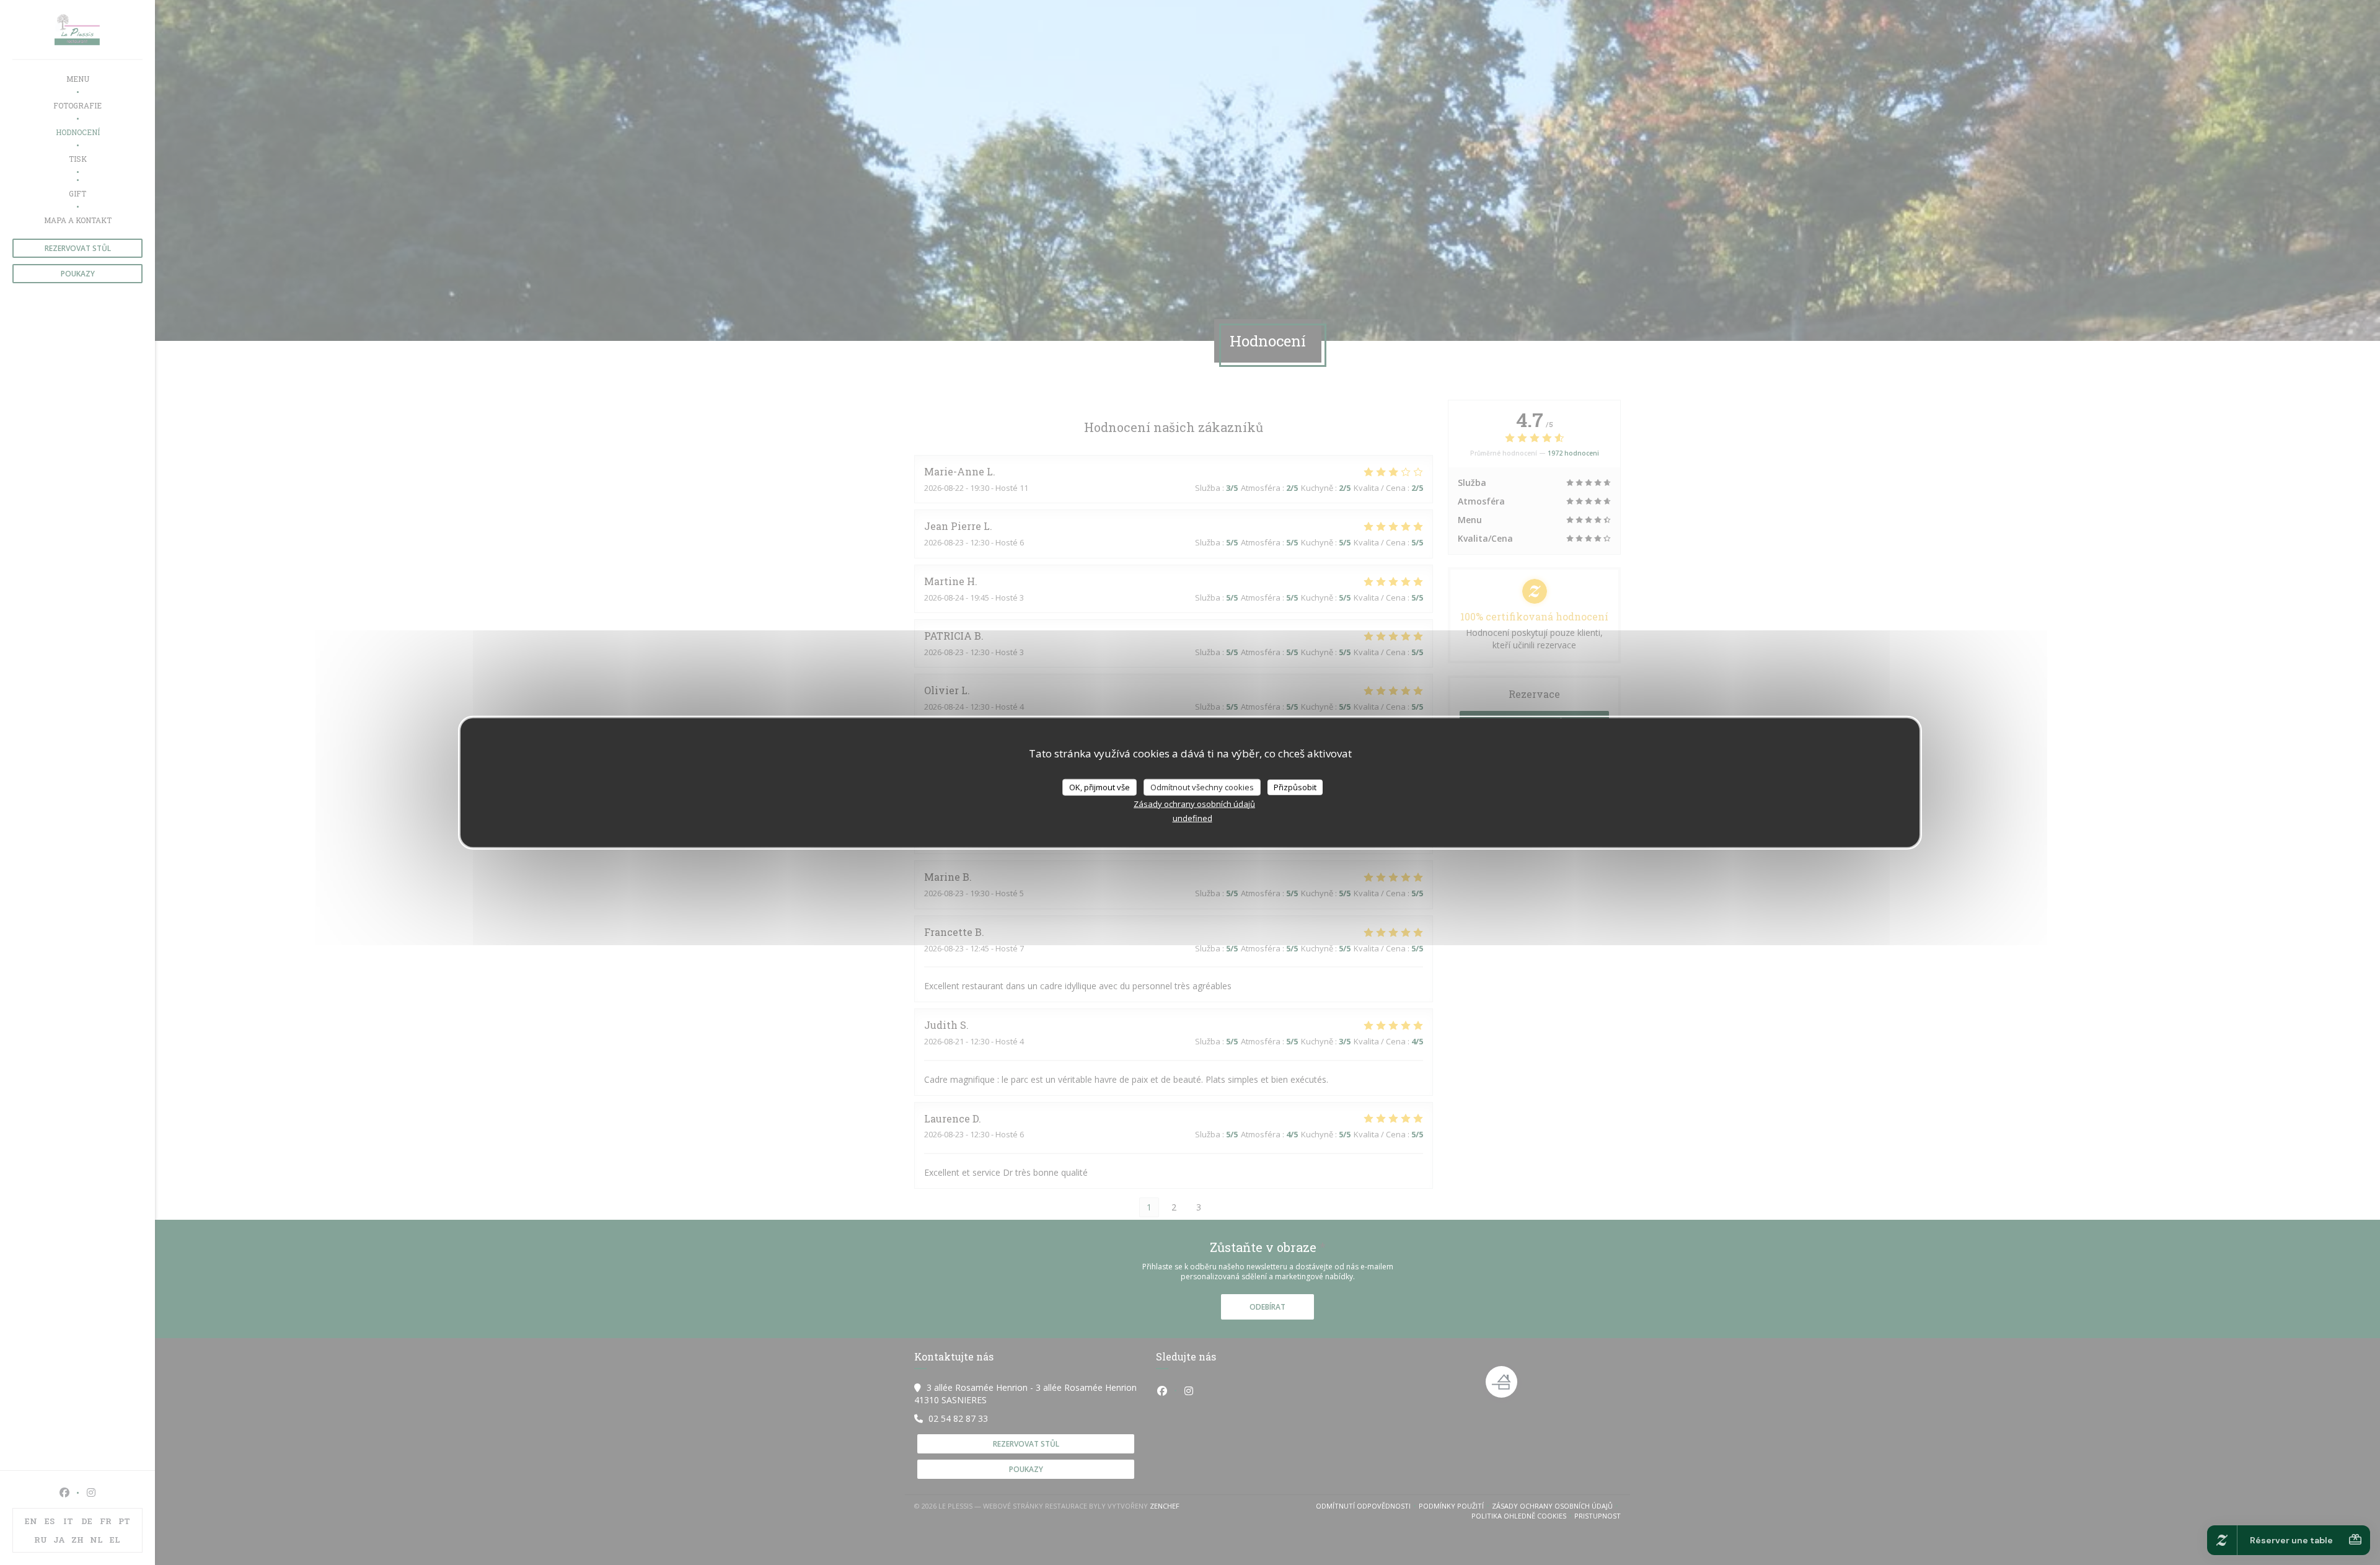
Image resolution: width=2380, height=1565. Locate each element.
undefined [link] (1192, 818)
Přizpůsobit (1295, 787)
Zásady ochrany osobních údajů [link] (1194, 804)
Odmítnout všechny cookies (1202, 787)
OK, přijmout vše (1100, 787)
